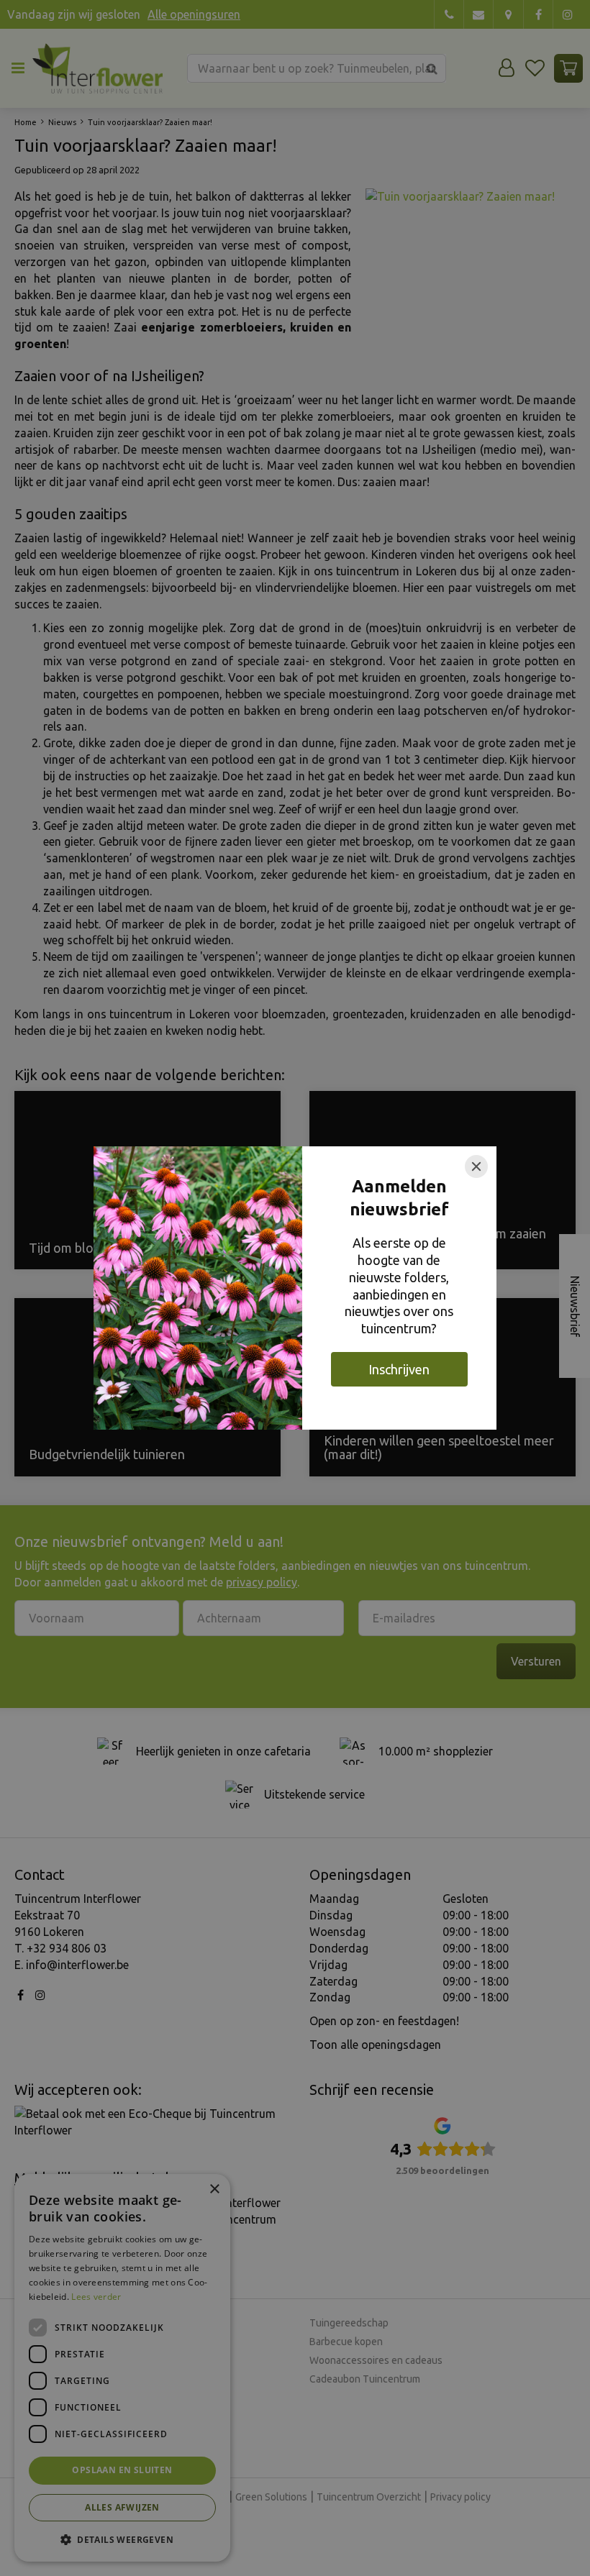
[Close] (476, 1166)
